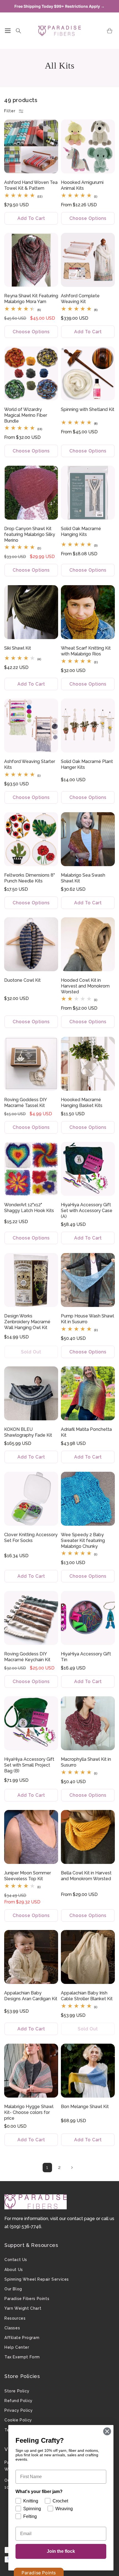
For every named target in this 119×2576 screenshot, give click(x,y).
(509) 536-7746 (25, 2227)
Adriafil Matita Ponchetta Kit (86, 1432)
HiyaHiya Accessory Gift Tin (86, 1657)
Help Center (17, 2347)
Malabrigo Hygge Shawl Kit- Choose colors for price (29, 2112)
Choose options (88, 218)
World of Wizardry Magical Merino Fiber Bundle (26, 415)
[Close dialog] (107, 2431)
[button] (8, 31)
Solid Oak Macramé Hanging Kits (81, 532)
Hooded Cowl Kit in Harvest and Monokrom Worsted (85, 986)
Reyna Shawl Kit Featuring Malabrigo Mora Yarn (31, 299)
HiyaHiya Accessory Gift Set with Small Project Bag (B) (29, 1765)
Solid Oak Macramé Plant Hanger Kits (87, 764)
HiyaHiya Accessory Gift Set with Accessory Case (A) (87, 1211)
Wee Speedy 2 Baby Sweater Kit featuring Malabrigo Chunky (83, 1540)
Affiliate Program (22, 2338)
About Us (14, 2270)
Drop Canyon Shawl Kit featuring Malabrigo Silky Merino (30, 534)
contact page (81, 2219)
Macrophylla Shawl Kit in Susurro (86, 1762)
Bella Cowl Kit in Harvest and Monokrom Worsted (86, 1876)
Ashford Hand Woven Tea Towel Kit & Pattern (31, 185)
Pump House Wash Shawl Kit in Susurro (87, 1319)
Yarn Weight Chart (23, 2308)
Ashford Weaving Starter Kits (30, 764)
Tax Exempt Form (22, 2357)
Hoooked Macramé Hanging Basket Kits (82, 1103)
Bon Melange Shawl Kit (85, 2107)
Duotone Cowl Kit (22, 980)
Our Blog (13, 2289)
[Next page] (72, 2168)
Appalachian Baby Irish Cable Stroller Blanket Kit (87, 1996)
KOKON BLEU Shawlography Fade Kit (28, 1432)
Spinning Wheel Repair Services (37, 2279)
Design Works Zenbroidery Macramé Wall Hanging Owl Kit (27, 1322)
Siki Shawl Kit (18, 648)
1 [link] (47, 2167)
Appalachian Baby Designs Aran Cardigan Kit (31, 1996)
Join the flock (61, 2551)
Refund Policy (19, 2401)
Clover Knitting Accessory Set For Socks (31, 1538)
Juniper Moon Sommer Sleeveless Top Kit (28, 1876)
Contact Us (16, 2260)
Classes (12, 2328)
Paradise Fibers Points (27, 2299)
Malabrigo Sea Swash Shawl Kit (83, 878)
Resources (15, 2318)
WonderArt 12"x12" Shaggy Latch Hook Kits (29, 1208)
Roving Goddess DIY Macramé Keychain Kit (27, 1657)
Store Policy (17, 2391)
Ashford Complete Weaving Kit (80, 299)
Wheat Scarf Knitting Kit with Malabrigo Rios (86, 651)
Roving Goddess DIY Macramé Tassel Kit (25, 1103)
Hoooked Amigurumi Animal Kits (82, 185)
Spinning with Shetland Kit (88, 409)
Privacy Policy (19, 2410)
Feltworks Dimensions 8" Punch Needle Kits (29, 878)
